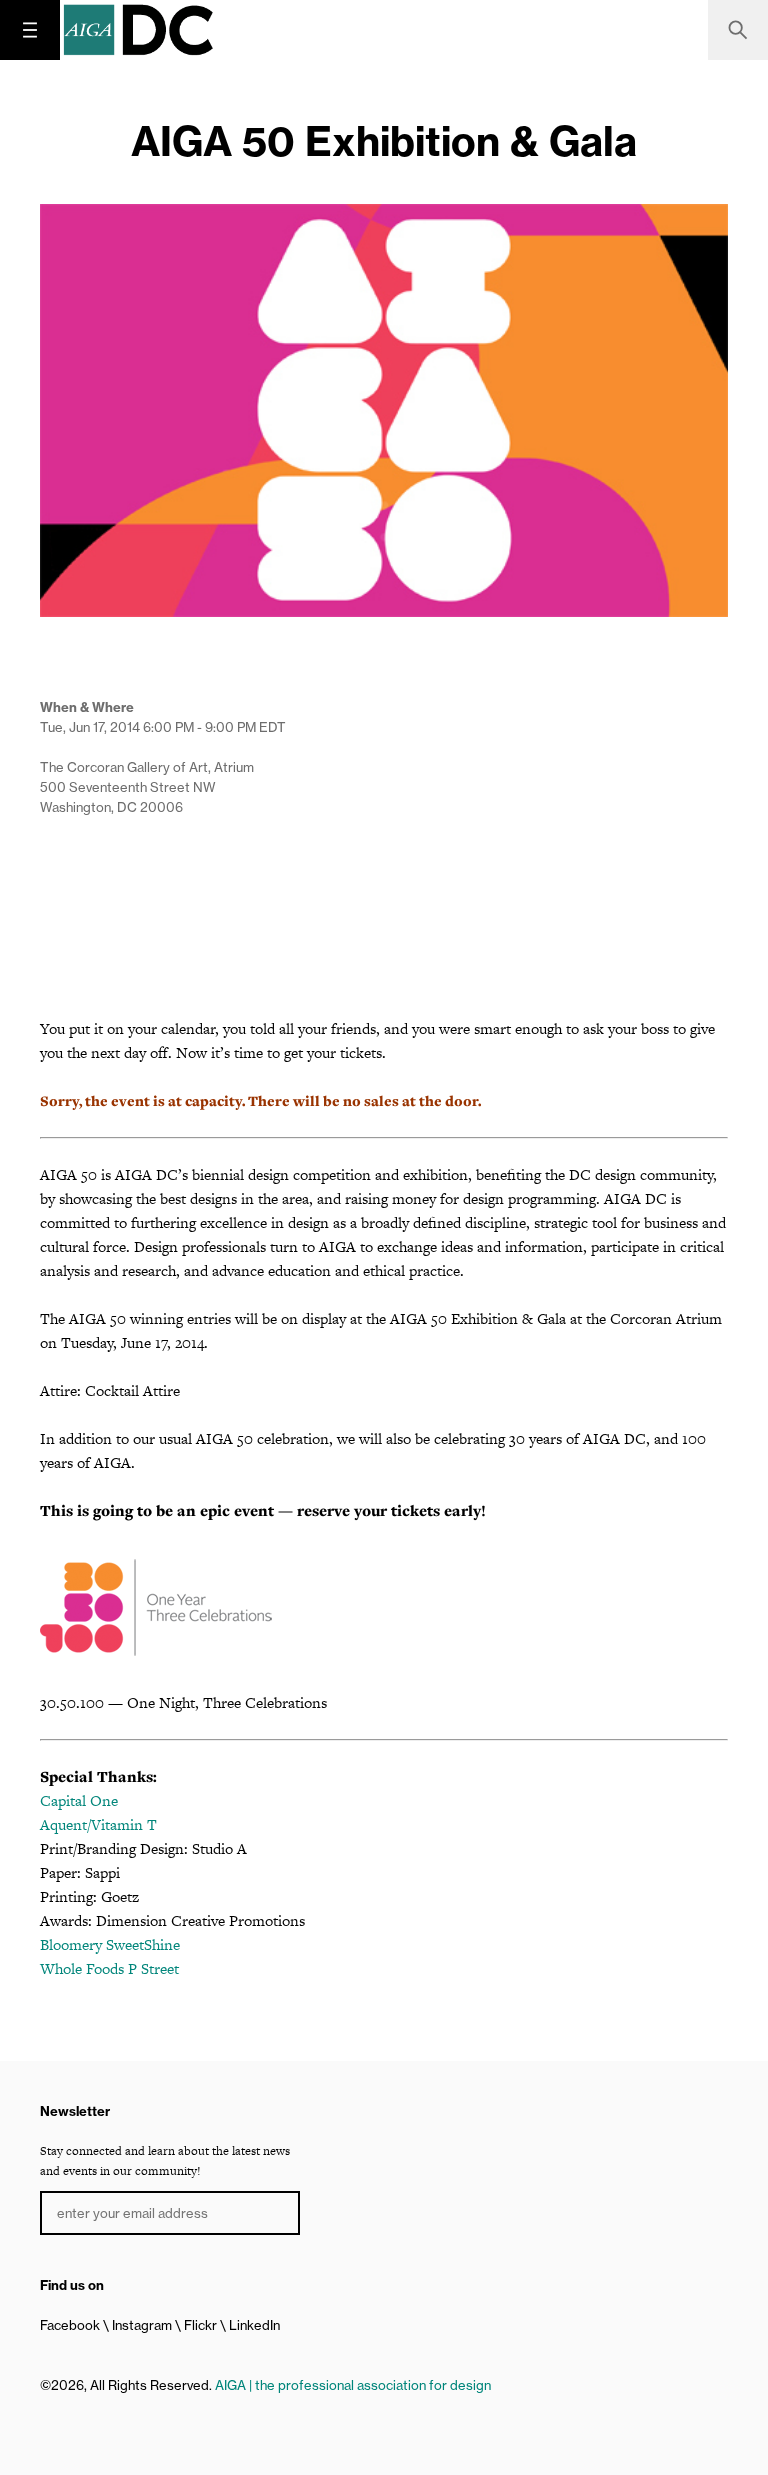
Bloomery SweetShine (110, 1944)
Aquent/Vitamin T (98, 1824)
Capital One (79, 1800)
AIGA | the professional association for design (353, 2385)
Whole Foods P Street (109, 1968)
